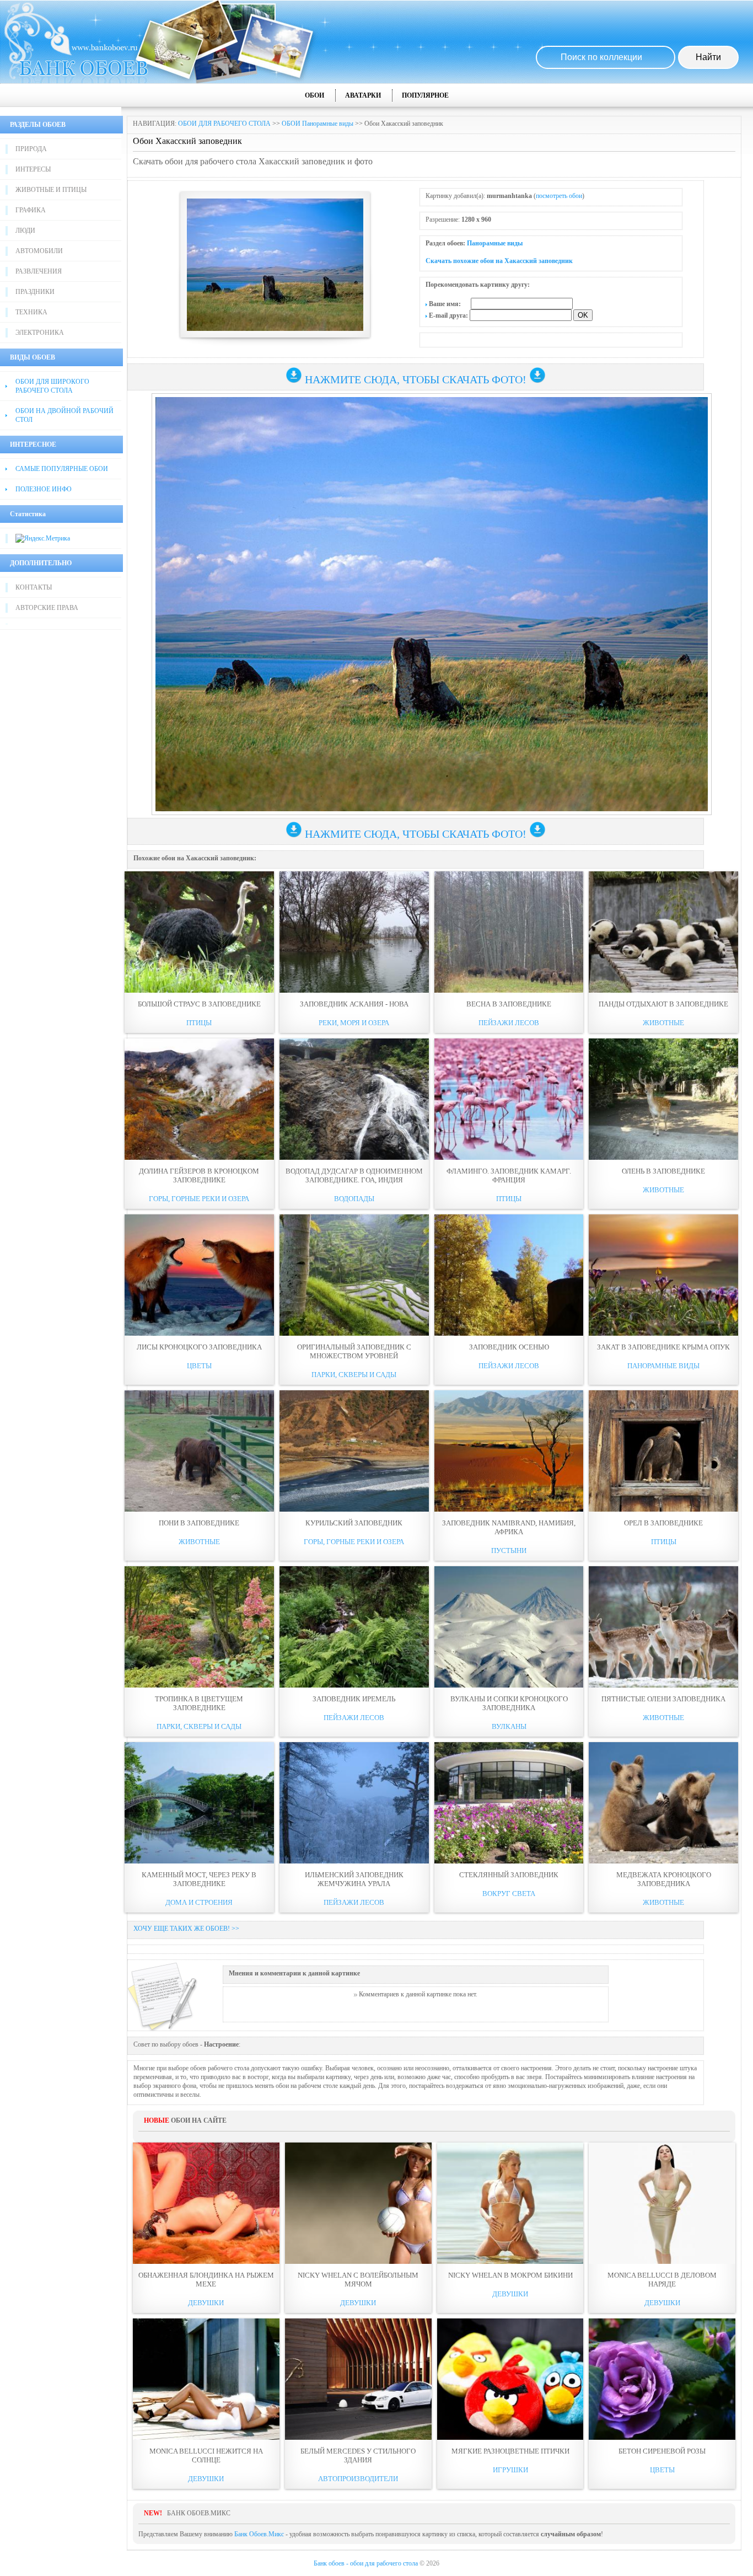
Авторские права (47, 608)
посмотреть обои (559, 196)
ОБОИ (314, 95)
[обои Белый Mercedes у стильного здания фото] (358, 2379)
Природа (31, 149)
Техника (31, 312)
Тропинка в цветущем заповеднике (199, 1703)
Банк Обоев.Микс (259, 2534)
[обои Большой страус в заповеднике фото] (199, 932)
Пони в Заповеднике (199, 1523)
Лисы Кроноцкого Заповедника (199, 1347)
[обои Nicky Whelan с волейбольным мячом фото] (358, 2203)
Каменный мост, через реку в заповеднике (199, 1879)
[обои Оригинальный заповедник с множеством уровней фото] (354, 1275)
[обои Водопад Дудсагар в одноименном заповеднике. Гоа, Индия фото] (354, 1099)
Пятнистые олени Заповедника (663, 1699)
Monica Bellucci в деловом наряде (662, 2280)
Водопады (354, 1199)
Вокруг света (509, 1894)
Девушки (206, 2303)
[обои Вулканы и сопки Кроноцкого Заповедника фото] (509, 1627)
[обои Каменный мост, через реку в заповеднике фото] (199, 1803)
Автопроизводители (358, 2479)
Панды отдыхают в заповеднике (663, 1004)
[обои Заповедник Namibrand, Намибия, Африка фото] (509, 1451)
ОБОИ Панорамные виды (318, 124)
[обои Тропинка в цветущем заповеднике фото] (199, 1627)
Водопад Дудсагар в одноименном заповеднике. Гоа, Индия (354, 1175)
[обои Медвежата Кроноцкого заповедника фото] (663, 1803)
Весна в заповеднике (509, 1004)
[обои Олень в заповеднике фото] (663, 1099)
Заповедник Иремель (354, 1699)
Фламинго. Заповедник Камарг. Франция (509, 1175)
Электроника (40, 333)
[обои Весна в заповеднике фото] (509, 932)
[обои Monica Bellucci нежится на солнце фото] (206, 2379)
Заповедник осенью (509, 1347)
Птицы (199, 1023)
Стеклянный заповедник (509, 1875)
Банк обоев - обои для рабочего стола (366, 2563)
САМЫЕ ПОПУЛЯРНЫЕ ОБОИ (62, 469)
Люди (25, 231)
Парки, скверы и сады (354, 1375)
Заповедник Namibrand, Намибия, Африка (509, 1527)
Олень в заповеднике (663, 1171)
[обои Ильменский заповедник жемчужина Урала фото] (354, 1803)
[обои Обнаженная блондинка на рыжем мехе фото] (206, 2203)
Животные (663, 1023)
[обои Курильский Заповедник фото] (354, 1451)
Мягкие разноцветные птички (510, 2451)
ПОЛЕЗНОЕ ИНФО (44, 489)
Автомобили (39, 251)
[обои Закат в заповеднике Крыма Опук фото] (663, 1275)
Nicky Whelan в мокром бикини (510, 2275)
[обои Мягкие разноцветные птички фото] (510, 2379)
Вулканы (509, 1726)
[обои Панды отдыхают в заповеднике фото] (663, 932)
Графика (31, 210)
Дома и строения (199, 1902)
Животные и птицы (51, 190)
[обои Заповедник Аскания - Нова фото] (354, 932)
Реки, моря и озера (354, 1023)
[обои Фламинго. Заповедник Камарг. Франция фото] (509, 1099)
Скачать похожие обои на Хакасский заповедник (499, 261)
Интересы (33, 169)
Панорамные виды (495, 243)
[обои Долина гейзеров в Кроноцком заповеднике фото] (199, 1099)
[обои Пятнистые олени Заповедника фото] (663, 1627)
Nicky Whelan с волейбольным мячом (358, 2280)
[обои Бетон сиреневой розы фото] (662, 2379)
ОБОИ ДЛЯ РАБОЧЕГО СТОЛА (224, 124)
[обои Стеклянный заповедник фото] (509, 1803)
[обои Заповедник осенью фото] (509, 1275)
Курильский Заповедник (354, 1523)
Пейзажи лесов (509, 1023)
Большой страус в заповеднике (199, 1004)
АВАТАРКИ (363, 95)
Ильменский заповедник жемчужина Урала (354, 1879)
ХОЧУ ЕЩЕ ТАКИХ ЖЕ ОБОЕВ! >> (186, 1929)
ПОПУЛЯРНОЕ (425, 95)
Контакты (34, 587)
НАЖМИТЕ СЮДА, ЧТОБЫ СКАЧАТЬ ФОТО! (416, 379)
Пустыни (509, 1551)
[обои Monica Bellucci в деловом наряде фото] (662, 2203)
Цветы (199, 1366)
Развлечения (39, 271)
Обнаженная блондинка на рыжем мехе (206, 2280)
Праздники (35, 292)
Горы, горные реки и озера (199, 1199)
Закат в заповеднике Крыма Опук (663, 1347)
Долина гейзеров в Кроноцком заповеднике (199, 1175)
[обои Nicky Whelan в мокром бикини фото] (510, 2203)
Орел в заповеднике (663, 1523)
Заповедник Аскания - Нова (354, 1004)
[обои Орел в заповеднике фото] (663, 1451)
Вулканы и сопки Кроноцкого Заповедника (509, 1703)
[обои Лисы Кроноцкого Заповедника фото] (199, 1275)
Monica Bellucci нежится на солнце (206, 2455)
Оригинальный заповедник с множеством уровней (354, 1351)
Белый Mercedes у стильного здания (358, 2455)
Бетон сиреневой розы (662, 2451)
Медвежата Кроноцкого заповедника (664, 1879)
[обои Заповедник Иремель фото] (354, 1627)
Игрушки (510, 2470)
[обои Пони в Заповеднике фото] (199, 1451)
